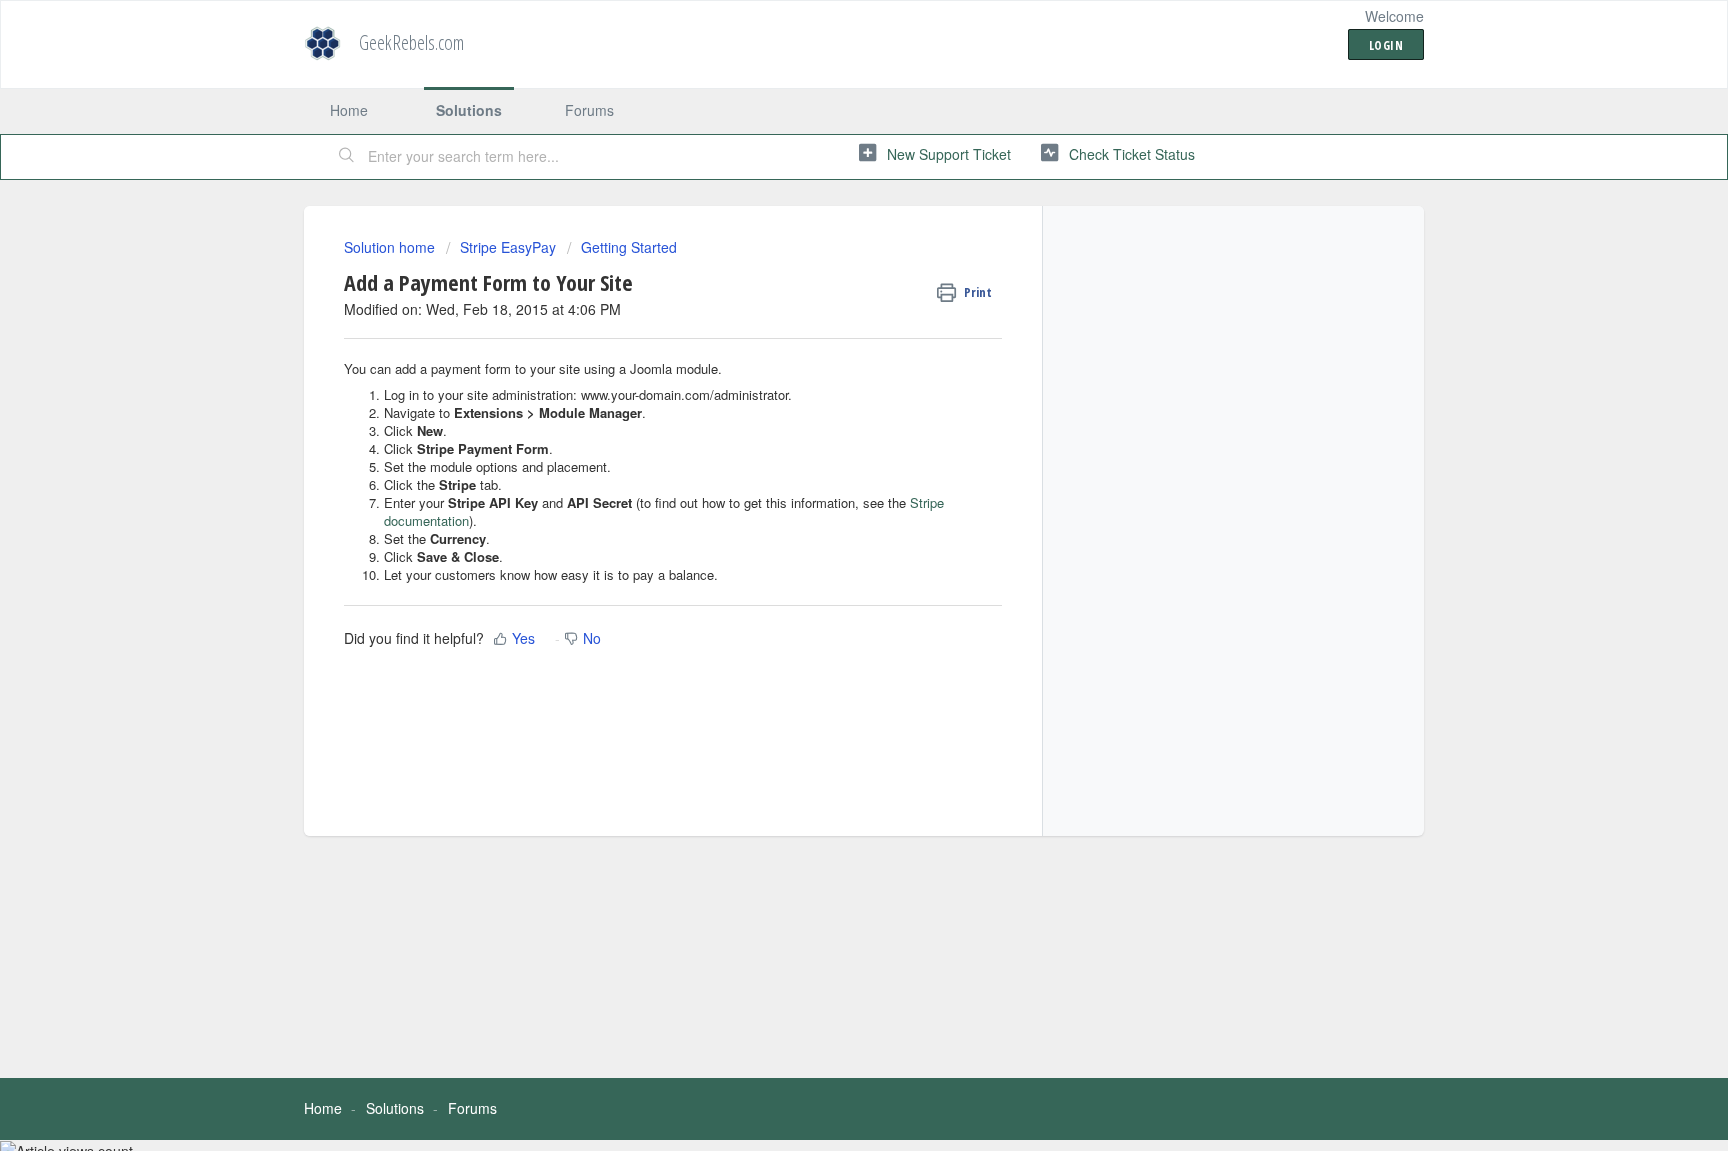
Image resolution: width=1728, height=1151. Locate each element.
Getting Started (629, 247)
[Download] (827, 314)
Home (349, 110)
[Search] (347, 157)
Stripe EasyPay (508, 247)
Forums (589, 110)
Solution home (391, 247)
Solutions (469, 110)
